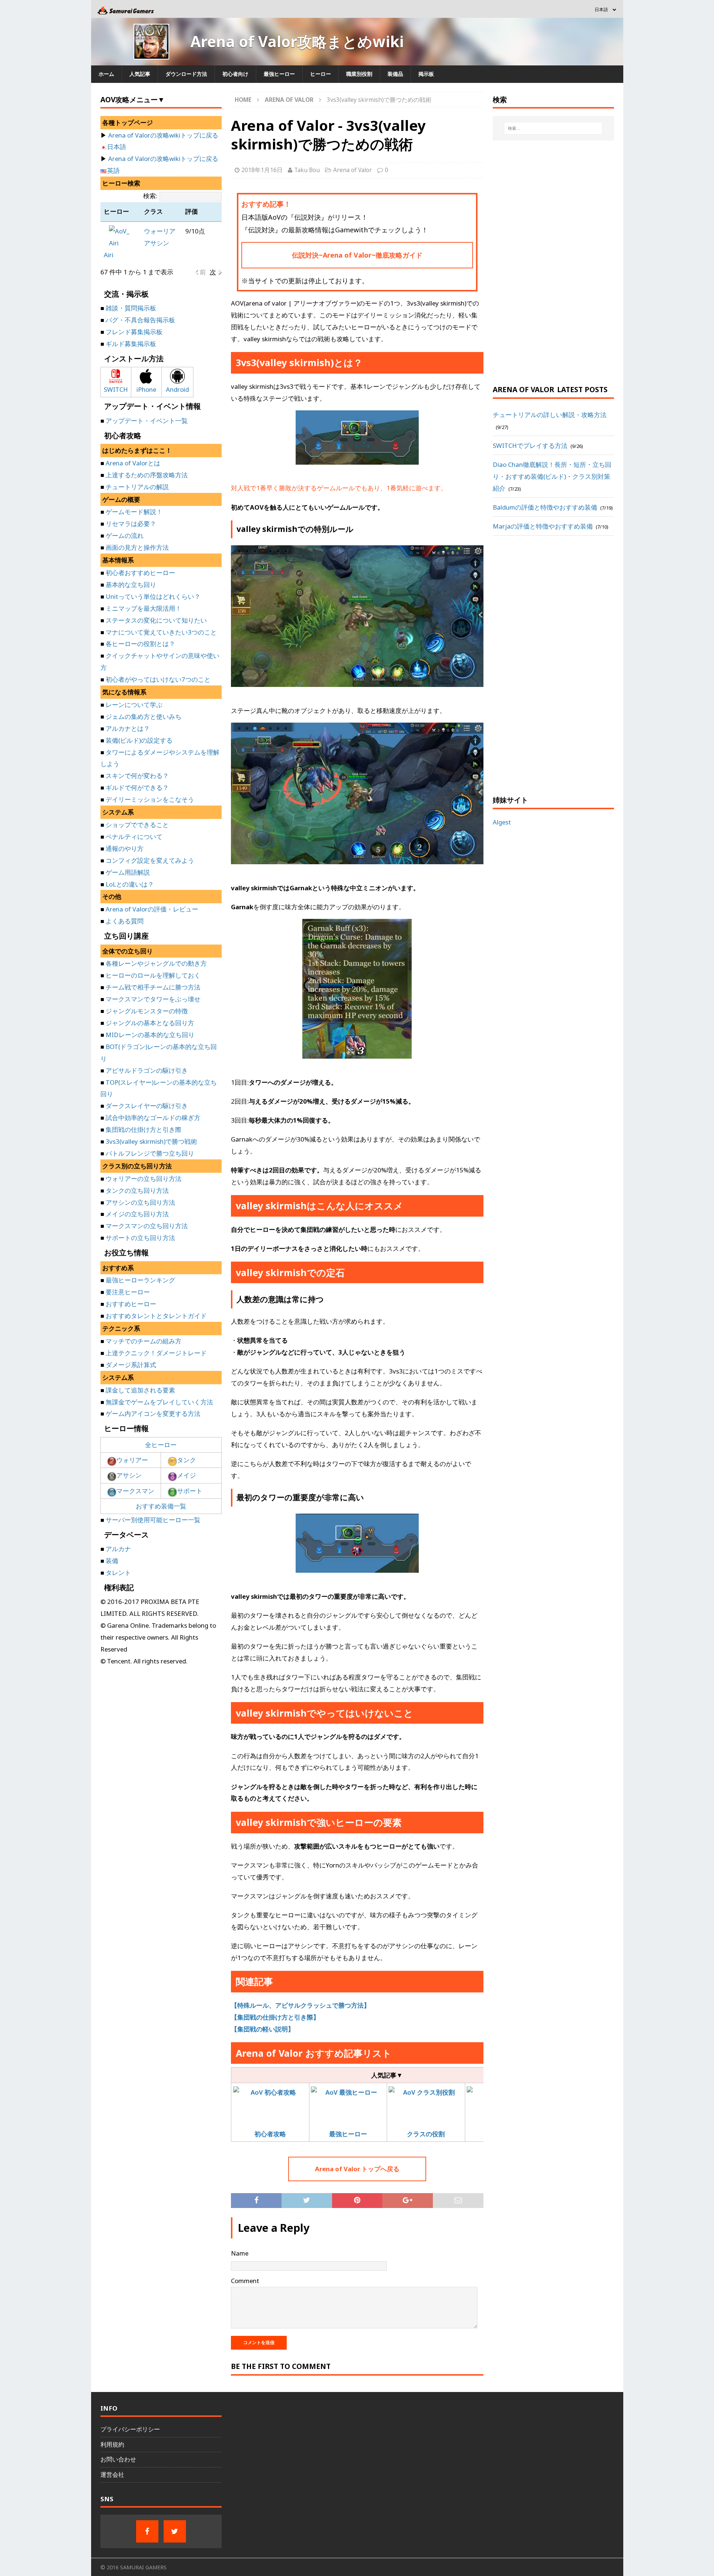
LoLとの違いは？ (130, 884)
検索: (150, 196)
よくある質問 (125, 921)
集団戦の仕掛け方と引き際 (144, 1129)
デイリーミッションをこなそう (150, 799)
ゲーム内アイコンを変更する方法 (153, 1413)
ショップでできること (137, 825)
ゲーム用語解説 (128, 872)
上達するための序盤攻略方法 (147, 475)
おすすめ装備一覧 (161, 1506)
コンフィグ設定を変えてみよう (150, 860)
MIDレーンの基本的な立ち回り (150, 1035)
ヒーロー (321, 74)
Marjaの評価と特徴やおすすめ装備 (543, 526)
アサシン (157, 243)
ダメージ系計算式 (131, 1365)
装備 (112, 1561)
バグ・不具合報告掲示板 (140, 320)
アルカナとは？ (128, 728)
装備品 (395, 74)
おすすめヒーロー (131, 1304)
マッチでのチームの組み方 (144, 1341)
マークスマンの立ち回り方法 (147, 1226)
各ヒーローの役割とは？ (140, 644)
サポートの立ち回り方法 (140, 1238)
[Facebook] (147, 2531)
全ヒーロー (161, 1445)
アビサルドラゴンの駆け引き (147, 1070)
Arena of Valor (353, 170)
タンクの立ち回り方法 (137, 1190)
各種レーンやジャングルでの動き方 (156, 963)
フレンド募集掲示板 (134, 332)
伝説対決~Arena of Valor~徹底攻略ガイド (357, 255)
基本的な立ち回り (131, 585)
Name (240, 2253)
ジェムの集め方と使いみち (144, 716)
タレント (118, 1573)
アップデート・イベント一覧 (147, 421)
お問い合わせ (118, 2459)
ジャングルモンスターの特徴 (147, 1011)
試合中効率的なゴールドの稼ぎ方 (153, 1118)
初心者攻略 (270, 2134)
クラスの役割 (426, 2134)
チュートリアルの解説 (137, 487)
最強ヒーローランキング (140, 1280)
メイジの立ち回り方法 (137, 1214)
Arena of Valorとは (133, 463)
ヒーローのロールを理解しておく (153, 975)
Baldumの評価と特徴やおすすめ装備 (545, 507)
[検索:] (553, 128)
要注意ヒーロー (128, 1292)
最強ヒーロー (279, 74)
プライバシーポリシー (130, 2429)
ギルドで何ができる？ (137, 787)
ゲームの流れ (125, 535)
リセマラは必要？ (131, 524)
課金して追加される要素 (140, 1390)
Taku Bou (307, 170)
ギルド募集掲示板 (131, 344)
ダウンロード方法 (186, 74)
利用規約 (112, 2444)
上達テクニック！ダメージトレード (156, 1353)
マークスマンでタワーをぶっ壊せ (153, 999)
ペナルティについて (134, 837)
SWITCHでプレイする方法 (530, 446)
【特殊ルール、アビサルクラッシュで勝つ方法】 (300, 2005)
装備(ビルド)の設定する (139, 740)
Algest (502, 822)
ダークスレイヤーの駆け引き (147, 1106)
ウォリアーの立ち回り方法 (144, 1179)
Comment (245, 2281)
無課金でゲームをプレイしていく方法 (159, 1402)
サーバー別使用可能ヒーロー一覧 (153, 1520)
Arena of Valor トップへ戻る (357, 2169)
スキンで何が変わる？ (137, 776)
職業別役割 (359, 74)
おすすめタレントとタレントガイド (156, 1316)
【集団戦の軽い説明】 (263, 2029)
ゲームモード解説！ (134, 512)
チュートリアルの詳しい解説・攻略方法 (550, 415)
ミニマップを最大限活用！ (144, 608)
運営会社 (112, 2475)
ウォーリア (160, 231)
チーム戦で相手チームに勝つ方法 (153, 987)
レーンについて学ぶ (134, 705)
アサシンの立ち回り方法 (140, 1202)
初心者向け (235, 74)
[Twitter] (175, 2531)
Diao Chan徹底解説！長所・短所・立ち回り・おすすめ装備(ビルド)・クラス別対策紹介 (552, 476)
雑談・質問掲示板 (131, 308)
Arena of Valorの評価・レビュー (152, 909)
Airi (109, 255)
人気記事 (140, 74)
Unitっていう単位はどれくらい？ (153, 596)
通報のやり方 (125, 848)
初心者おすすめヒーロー (140, 573)
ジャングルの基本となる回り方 (150, 1023)
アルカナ (118, 1549)
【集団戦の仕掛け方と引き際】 (275, 2017)
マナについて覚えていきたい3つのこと (161, 632)
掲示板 (426, 74)
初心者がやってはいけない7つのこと (158, 679)
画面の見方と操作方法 (137, 547)
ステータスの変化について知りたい (156, 620)
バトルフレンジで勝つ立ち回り (150, 1153)
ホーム (106, 74)
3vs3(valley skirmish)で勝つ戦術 (151, 1141)
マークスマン (135, 1491)
